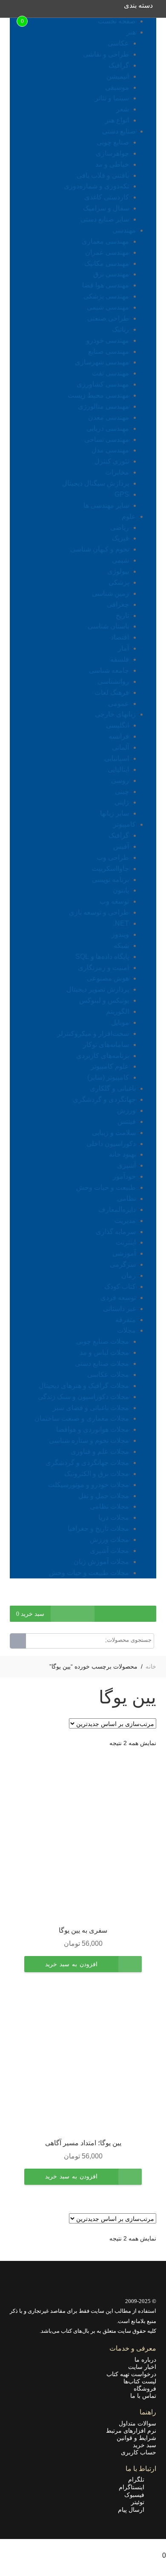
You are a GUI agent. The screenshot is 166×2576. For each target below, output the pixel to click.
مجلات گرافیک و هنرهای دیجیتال (84, 1386)
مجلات (126, 1330)
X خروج (155, 2544)
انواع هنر (117, 120)
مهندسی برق (111, 274)
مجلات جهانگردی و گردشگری (87, 1463)
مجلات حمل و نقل (104, 1496)
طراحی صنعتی (108, 318)
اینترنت (126, 1242)
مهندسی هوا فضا (106, 285)
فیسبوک (137, 2495)
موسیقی (117, 87)
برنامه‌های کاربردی (103, 1056)
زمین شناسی (110, 593)
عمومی (119, 704)
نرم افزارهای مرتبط (131, 2431)
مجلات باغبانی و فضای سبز (91, 1408)
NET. (121, 923)
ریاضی (120, 527)
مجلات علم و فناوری (100, 1451)
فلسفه (120, 659)
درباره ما (145, 2360)
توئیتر (140, 2502)
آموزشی (124, 1253)
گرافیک (119, 65)
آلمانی (120, 747)
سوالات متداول (137, 2423)
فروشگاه (145, 2388)
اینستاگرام (134, 2487)
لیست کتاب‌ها (140, 2381)
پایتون (121, 890)
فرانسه (119, 736)
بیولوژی (118, 571)
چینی (122, 792)
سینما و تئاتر (112, 98)
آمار (123, 648)
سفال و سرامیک (106, 208)
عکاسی (118, 43)
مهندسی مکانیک (107, 263)
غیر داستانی (119, 1309)
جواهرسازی (112, 153)
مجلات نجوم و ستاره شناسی (89, 1440)
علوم (129, 516)
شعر (123, 109)
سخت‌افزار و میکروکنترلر (93, 1034)
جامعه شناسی (109, 670)
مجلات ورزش (109, 1540)
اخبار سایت (142, 2367)
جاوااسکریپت (110, 869)
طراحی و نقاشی (106, 54)
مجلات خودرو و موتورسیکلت (89, 1485)
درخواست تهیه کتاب (131, 2374)
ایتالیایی (118, 769)
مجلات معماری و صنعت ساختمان (82, 1418)
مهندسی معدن (109, 417)
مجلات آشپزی (109, 1551)
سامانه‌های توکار (106, 1045)
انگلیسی (117, 725)
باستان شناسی (108, 626)
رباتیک (120, 329)
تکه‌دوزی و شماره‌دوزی (96, 186)
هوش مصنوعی (108, 978)
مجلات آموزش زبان (101, 1562)
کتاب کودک (120, 1287)
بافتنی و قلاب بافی (103, 175)
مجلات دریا (114, 1517)
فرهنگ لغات (112, 692)
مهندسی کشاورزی (103, 384)
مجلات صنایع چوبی (103, 1341)
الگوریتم (117, 1011)
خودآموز (124, 1176)
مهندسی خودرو (108, 340)
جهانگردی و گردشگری (104, 1099)
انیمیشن (118, 76)
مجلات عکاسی (108, 1375)
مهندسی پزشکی (106, 296)
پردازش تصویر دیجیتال (98, 989)
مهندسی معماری (105, 241)
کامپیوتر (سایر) (108, 1077)
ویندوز (120, 934)
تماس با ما (143, 2396)
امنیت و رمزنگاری (103, 968)
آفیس (121, 846)
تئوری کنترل (112, 461)
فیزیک (120, 538)
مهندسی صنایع (109, 351)
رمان (129, 1275)
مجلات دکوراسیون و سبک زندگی (83, 1397)
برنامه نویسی (110, 880)
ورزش (126, 1110)
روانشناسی (113, 681)
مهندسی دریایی (108, 428)
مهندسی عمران (107, 252)
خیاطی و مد (112, 164)
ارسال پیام (134, 2510)
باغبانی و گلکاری (113, 1088)
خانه (151, 1666)
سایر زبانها (114, 813)
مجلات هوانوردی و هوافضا (93, 1429)
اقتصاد (120, 637)
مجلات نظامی (109, 1506)
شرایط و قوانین (136, 2438)
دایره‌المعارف (117, 1210)
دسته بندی (138, 5)
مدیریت (125, 1221)
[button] (71, 1970)
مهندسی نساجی (107, 439)
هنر (131, 32)
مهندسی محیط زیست (98, 395)
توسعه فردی (118, 1298)
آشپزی (126, 1165)
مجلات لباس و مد (104, 1352)
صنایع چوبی (113, 142)
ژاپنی (122, 802)
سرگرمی (123, 1264)
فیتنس (127, 1122)
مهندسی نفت (110, 373)
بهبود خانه (122, 1154)
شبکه (121, 945)
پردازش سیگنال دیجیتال (96, 483)
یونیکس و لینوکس (104, 1000)
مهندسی (124, 230)
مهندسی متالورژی (103, 406)
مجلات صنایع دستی (102, 1363)
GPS (122, 494)
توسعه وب (114, 901)
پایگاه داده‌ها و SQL (102, 957)
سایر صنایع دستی (105, 219)
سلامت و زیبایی (114, 1133)
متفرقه (126, 1320)
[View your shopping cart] (28, 10)
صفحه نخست (117, 21)
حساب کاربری (139, 2452)
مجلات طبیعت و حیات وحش (89, 1573)
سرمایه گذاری (116, 1232)
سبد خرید (145, 2445)
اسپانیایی (117, 758)
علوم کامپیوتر (110, 1066)
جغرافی (118, 604)
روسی (120, 780)
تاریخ (122, 616)
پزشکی (119, 582)
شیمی (120, 560)
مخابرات (117, 472)
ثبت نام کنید (112, 1600)
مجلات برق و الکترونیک (97, 1474)
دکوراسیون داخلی (111, 1144)
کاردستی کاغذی (107, 197)
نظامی (126, 1198)
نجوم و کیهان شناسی (100, 549)
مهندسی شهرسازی (102, 362)
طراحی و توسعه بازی (99, 912)
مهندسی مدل (110, 450)
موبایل (120, 1022)
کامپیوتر (124, 824)
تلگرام (139, 2479)
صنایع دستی (119, 131)
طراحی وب (113, 857)
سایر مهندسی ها (106, 505)
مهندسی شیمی (108, 307)
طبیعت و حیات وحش (106, 1187)
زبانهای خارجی (115, 714)
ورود (150, 1600)
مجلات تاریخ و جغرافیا (98, 1528)
